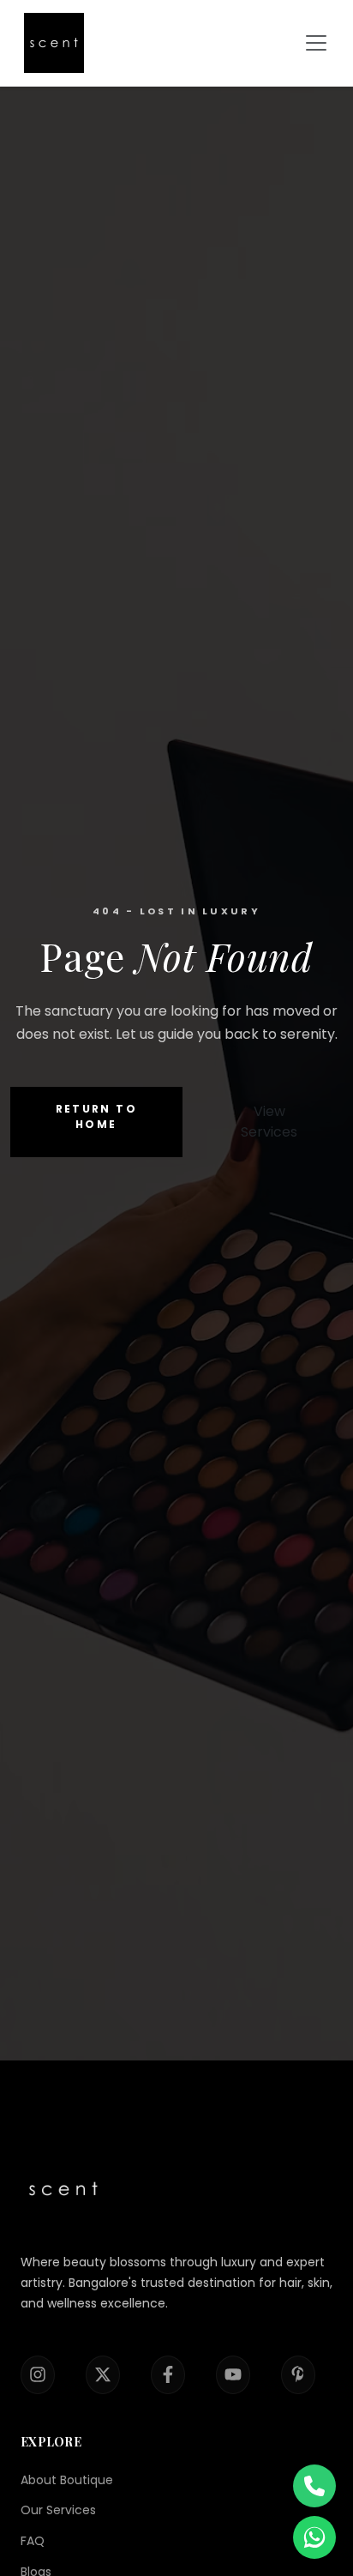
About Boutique (67, 2480)
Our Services (58, 2510)
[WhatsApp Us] (314, 2537)
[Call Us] (314, 2486)
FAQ (33, 2541)
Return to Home (97, 1116)
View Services (269, 1122)
